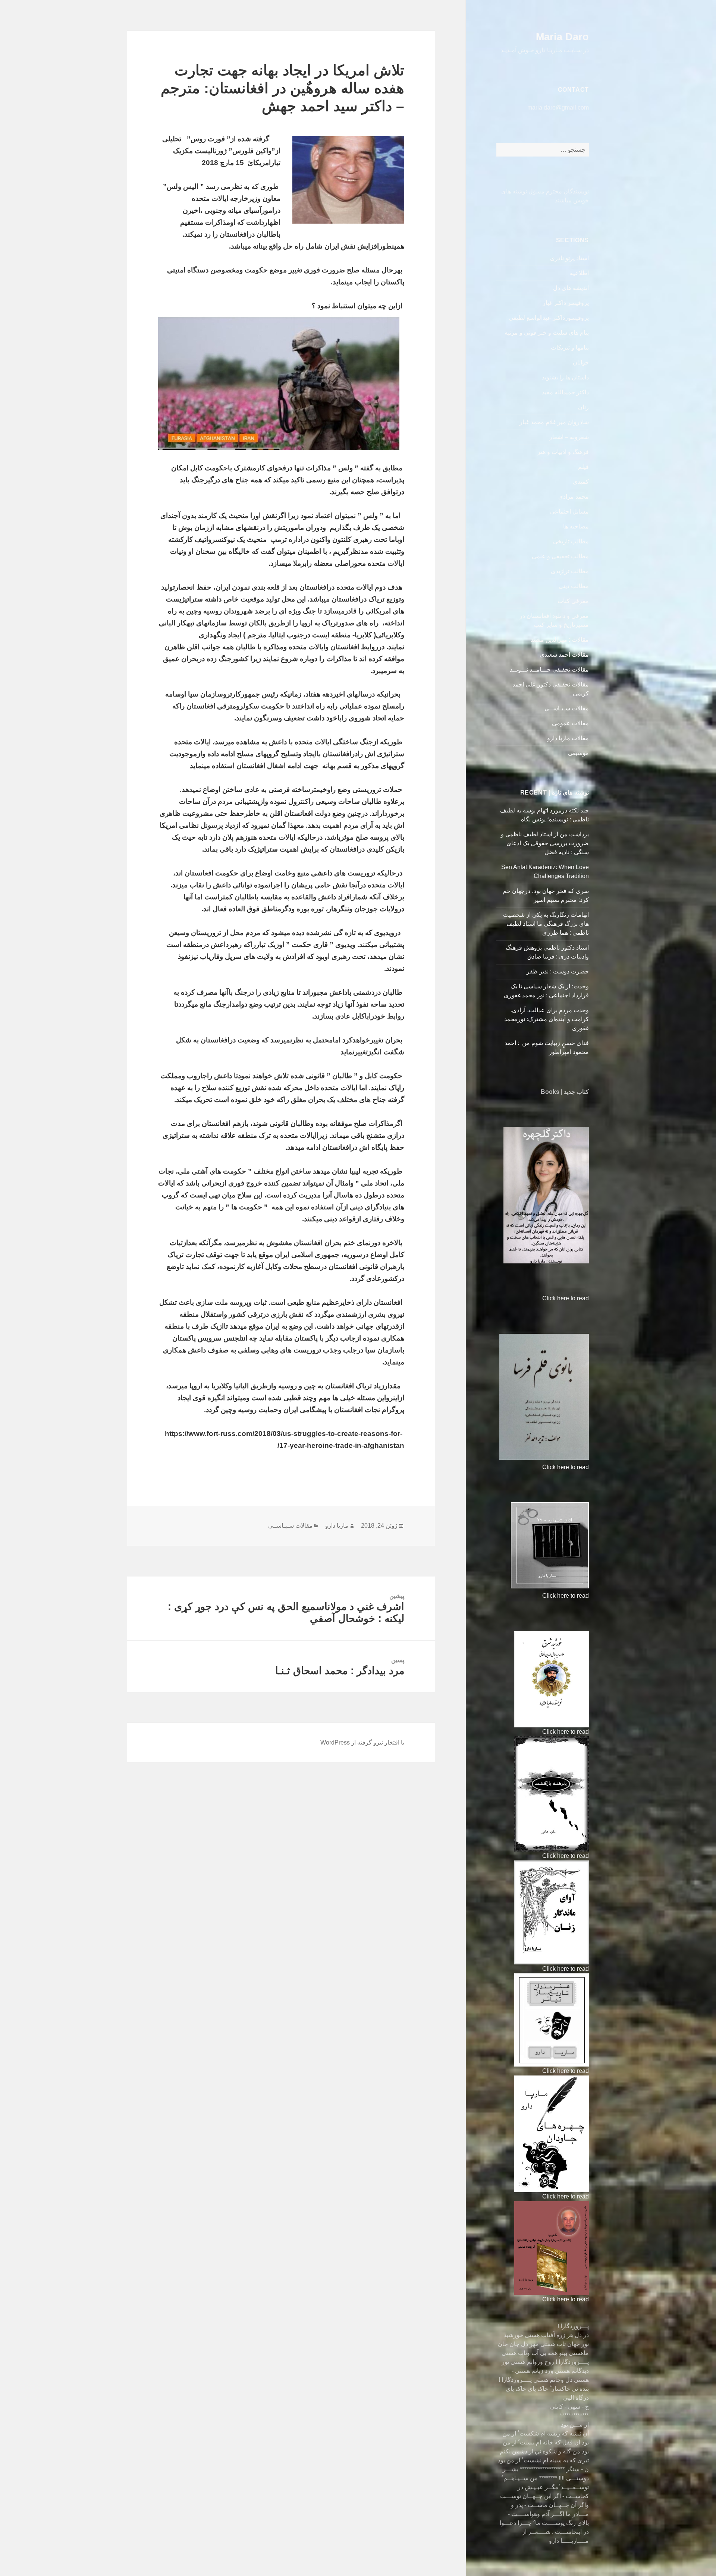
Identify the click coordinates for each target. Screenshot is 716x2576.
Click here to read (566, 1298)
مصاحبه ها (576, 526)
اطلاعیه (579, 273)
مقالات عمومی (570, 723)
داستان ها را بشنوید (565, 377)
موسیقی (578, 753)
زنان (583, 407)
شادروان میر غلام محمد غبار (554, 422)
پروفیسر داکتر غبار (566, 303)
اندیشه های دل (571, 288)
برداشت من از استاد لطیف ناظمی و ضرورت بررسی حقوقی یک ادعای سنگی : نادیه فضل (545, 843)
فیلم (583, 467)
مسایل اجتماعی (569, 512)
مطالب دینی (574, 586)
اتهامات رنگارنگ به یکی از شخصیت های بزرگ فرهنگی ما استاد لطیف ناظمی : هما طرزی (546, 924)
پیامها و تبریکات (570, 348)
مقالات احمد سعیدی (564, 655)
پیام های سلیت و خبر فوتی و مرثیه (547, 333)
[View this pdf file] (539, 1298)
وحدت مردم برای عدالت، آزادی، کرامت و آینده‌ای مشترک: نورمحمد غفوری (547, 1019)
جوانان (581, 362)
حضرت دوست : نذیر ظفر (557, 971)
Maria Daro (562, 37)
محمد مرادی (574, 497)
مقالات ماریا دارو (568, 738)
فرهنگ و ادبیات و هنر (563, 452)
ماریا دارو (337, 1526)
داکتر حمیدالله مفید (565, 392)
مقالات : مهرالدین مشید (560, 640)
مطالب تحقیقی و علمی (560, 556)
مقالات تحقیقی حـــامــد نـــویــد (549, 670)
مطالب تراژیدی (570, 571)
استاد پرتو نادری (569, 258)
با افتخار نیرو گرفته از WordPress (362, 1742)
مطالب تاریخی (571, 541)
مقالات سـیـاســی (567, 708)
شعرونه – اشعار (569, 437)
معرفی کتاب (573, 601)
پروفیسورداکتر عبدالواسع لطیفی (549, 318)
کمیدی (581, 482)
